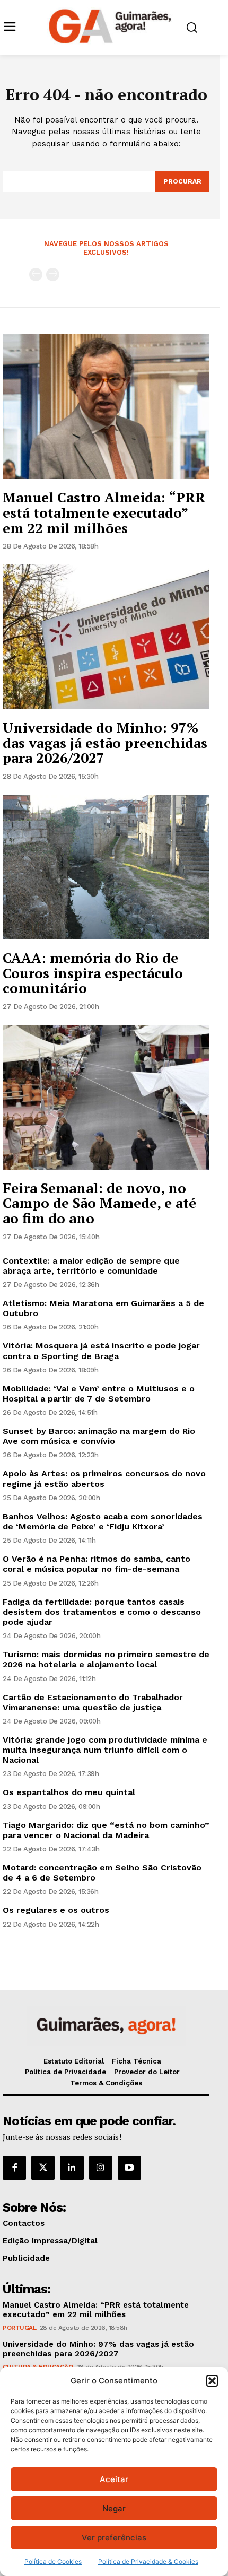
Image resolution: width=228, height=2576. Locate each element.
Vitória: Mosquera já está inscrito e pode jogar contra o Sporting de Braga (101, 1351)
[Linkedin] (72, 2168)
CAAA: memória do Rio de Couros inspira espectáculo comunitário (93, 973)
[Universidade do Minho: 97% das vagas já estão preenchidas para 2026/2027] (106, 637)
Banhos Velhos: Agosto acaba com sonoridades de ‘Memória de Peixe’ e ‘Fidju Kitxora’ (103, 1521)
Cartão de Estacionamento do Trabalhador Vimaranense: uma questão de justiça (93, 1702)
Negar (114, 2508)
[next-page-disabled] (53, 275)
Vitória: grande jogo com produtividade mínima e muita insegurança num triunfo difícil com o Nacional (105, 1750)
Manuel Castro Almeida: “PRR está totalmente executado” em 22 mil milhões (104, 512)
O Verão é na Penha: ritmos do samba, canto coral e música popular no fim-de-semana (97, 1564)
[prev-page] (36, 275)
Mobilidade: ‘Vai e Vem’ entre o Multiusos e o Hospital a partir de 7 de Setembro (99, 1394)
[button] (212, 2381)
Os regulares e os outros (56, 1910)
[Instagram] (101, 2168)
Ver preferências (114, 2538)
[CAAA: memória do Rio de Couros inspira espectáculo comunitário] (106, 867)
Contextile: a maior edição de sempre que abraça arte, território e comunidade (91, 1266)
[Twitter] (43, 2168)
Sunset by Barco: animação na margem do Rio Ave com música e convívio (99, 1436)
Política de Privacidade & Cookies (148, 2561)
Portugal (19, 2328)
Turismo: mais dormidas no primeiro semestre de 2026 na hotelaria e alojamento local (106, 1659)
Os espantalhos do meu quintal (69, 1792)
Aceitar (114, 2479)
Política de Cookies (53, 2561)
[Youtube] (129, 2168)
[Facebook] (14, 2168)
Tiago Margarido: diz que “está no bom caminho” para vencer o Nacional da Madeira (106, 1830)
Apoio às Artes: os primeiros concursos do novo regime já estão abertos (104, 1478)
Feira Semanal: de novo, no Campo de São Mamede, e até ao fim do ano (99, 1203)
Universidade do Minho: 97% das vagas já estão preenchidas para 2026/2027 (105, 742)
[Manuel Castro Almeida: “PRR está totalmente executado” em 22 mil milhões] (106, 407)
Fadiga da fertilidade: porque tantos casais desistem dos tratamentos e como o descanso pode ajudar (102, 1612)
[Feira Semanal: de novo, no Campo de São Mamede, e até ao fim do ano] (106, 1097)
